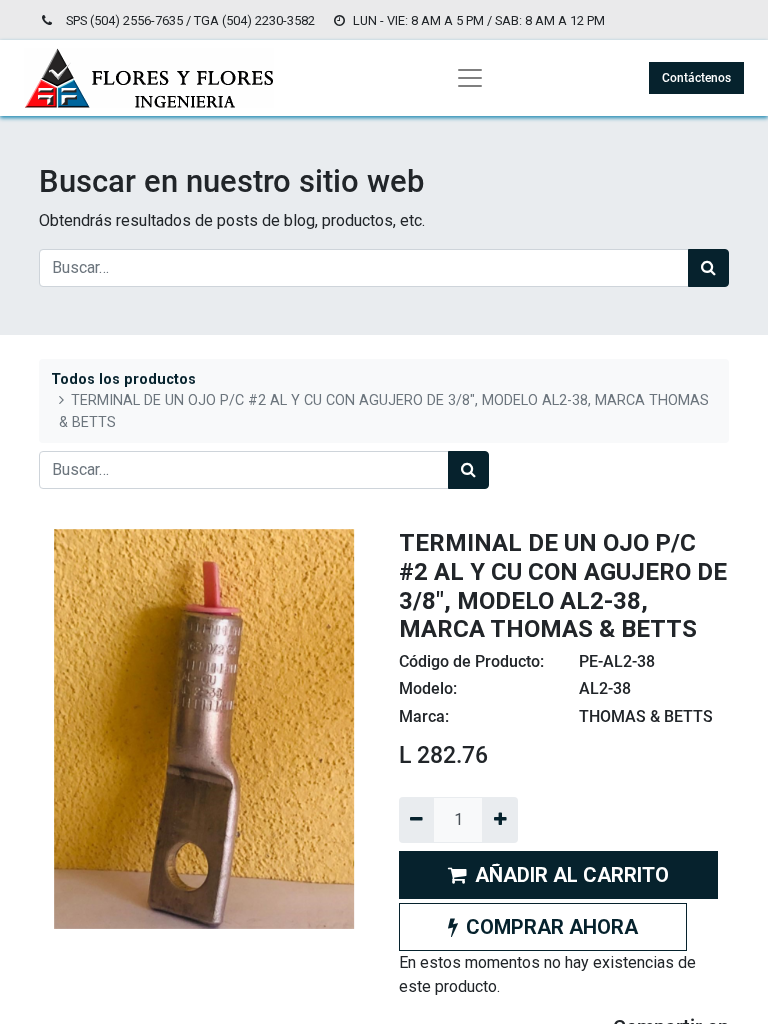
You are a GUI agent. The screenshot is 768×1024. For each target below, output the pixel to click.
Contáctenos (696, 78)
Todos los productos (123, 379)
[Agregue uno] (499, 820)
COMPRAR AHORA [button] (552, 927)
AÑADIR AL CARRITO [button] (572, 875)
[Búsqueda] (708, 268)
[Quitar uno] (416, 820)
